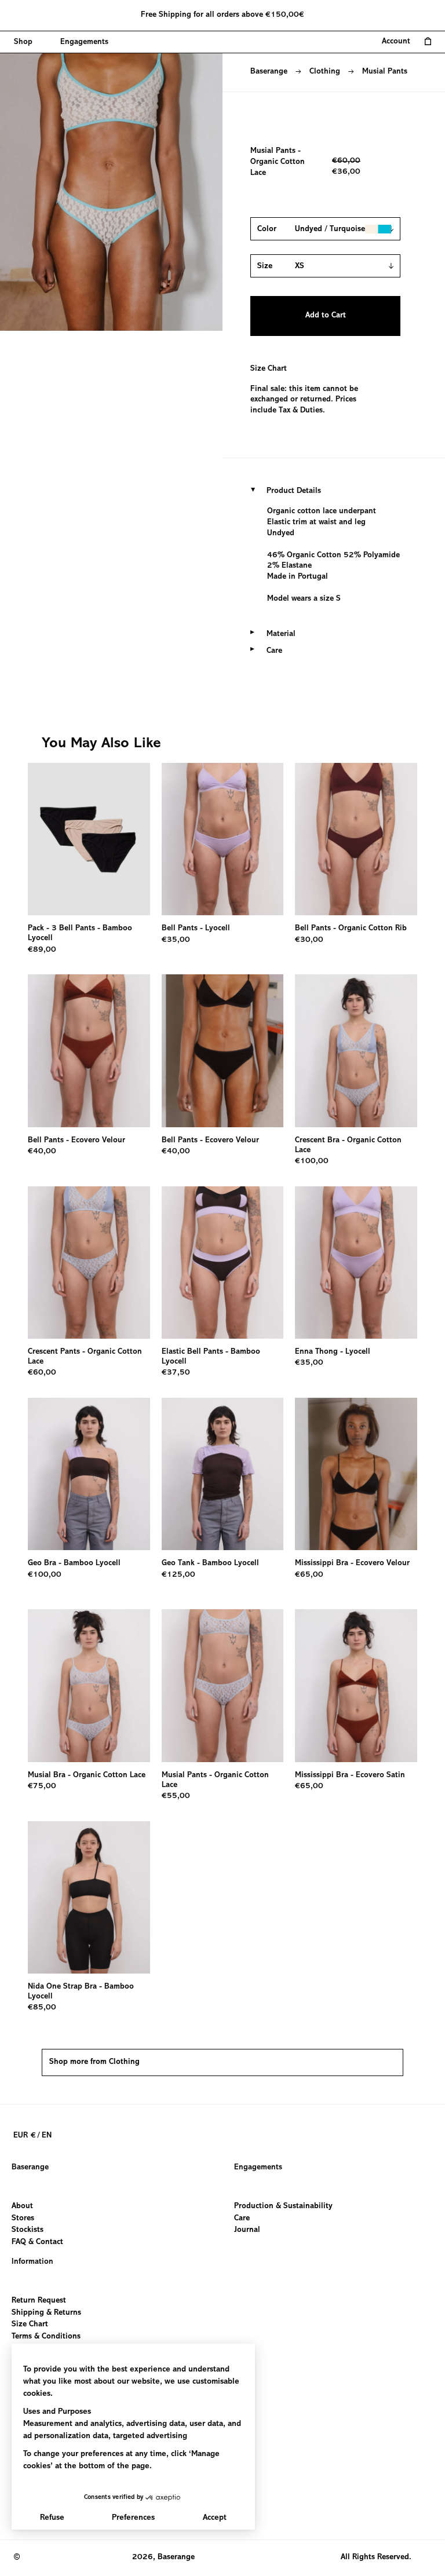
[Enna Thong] (356, 1263)
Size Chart (269, 369)
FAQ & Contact (37, 2242)
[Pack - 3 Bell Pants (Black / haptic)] (89, 839)
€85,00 (42, 2008)
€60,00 (42, 1373)
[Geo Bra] (89, 1474)
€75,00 (42, 1786)
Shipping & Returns (46, 2312)
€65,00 (309, 1575)
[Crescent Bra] (356, 1051)
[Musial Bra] (89, 1685)
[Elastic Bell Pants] (223, 1263)
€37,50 (176, 1373)
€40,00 (42, 1152)
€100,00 (312, 1161)
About (22, 2206)
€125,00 (178, 1575)
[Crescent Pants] (89, 1263)
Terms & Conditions (46, 2336)
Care (242, 2218)
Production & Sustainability (283, 2206)
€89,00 (42, 950)
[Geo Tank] (223, 1474)
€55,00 (176, 1796)
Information (32, 2262)
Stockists (28, 2230)
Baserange (269, 72)
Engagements (258, 2168)
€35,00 (176, 940)
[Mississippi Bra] (356, 1474)
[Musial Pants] (223, 1685)
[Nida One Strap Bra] (89, 1897)
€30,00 (309, 940)
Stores (23, 2218)
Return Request (39, 2301)
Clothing (325, 72)
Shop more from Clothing (94, 2062)
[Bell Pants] (223, 839)
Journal (247, 2230)
